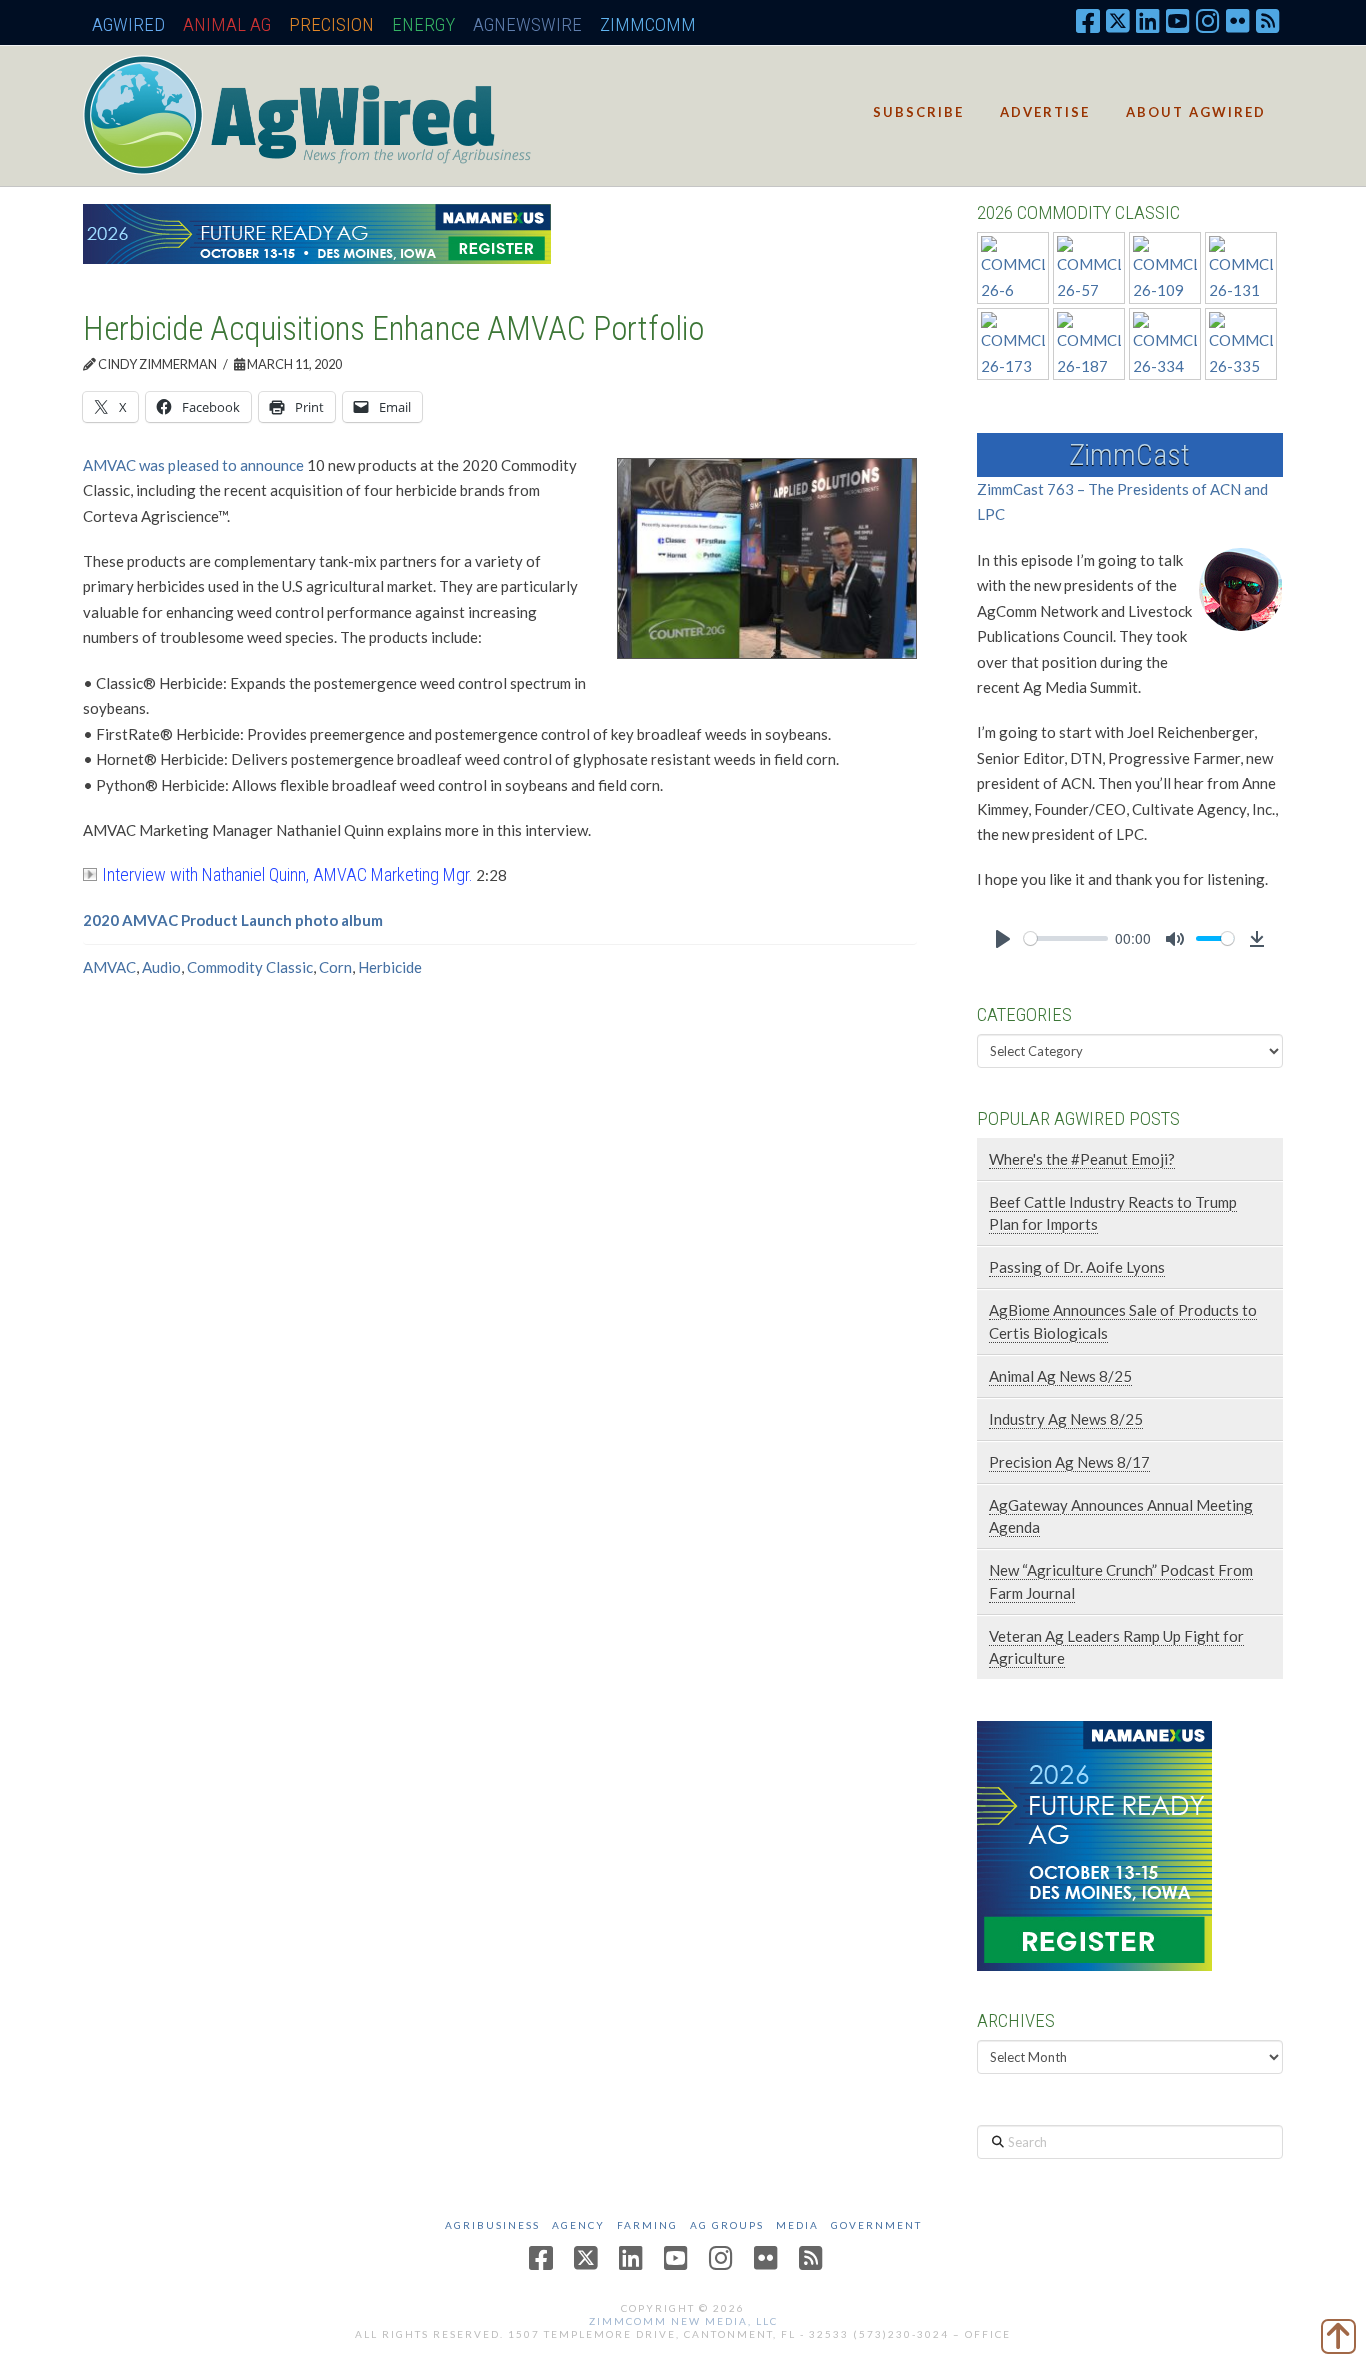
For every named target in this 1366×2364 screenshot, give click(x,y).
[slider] (1066, 938)
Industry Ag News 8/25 (1066, 1419)
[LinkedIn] (1148, 20)
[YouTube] (1178, 20)
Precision (331, 24)
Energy (423, 24)
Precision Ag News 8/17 (1069, 1462)
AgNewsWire (527, 24)
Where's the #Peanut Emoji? (1082, 1159)
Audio (161, 967)
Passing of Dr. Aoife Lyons (1077, 1267)
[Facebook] (1088, 20)
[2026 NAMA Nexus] (317, 232)
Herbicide (390, 967)
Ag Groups (727, 2225)
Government (876, 2225)
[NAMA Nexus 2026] (1094, 1843)
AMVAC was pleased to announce (193, 465)
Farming (647, 2225)
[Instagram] (1208, 20)
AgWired (128, 24)
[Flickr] (1238, 20)
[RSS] (1268, 20)
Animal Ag (227, 24)
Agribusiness (492, 2225)
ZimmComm (648, 24)
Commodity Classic (250, 967)
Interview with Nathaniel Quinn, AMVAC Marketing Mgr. (287, 874)
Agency (578, 2225)
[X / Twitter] (1118, 20)
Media (797, 2225)
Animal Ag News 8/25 (1060, 1376)
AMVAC (109, 967)
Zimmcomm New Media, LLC (683, 2321)
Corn (335, 967)
